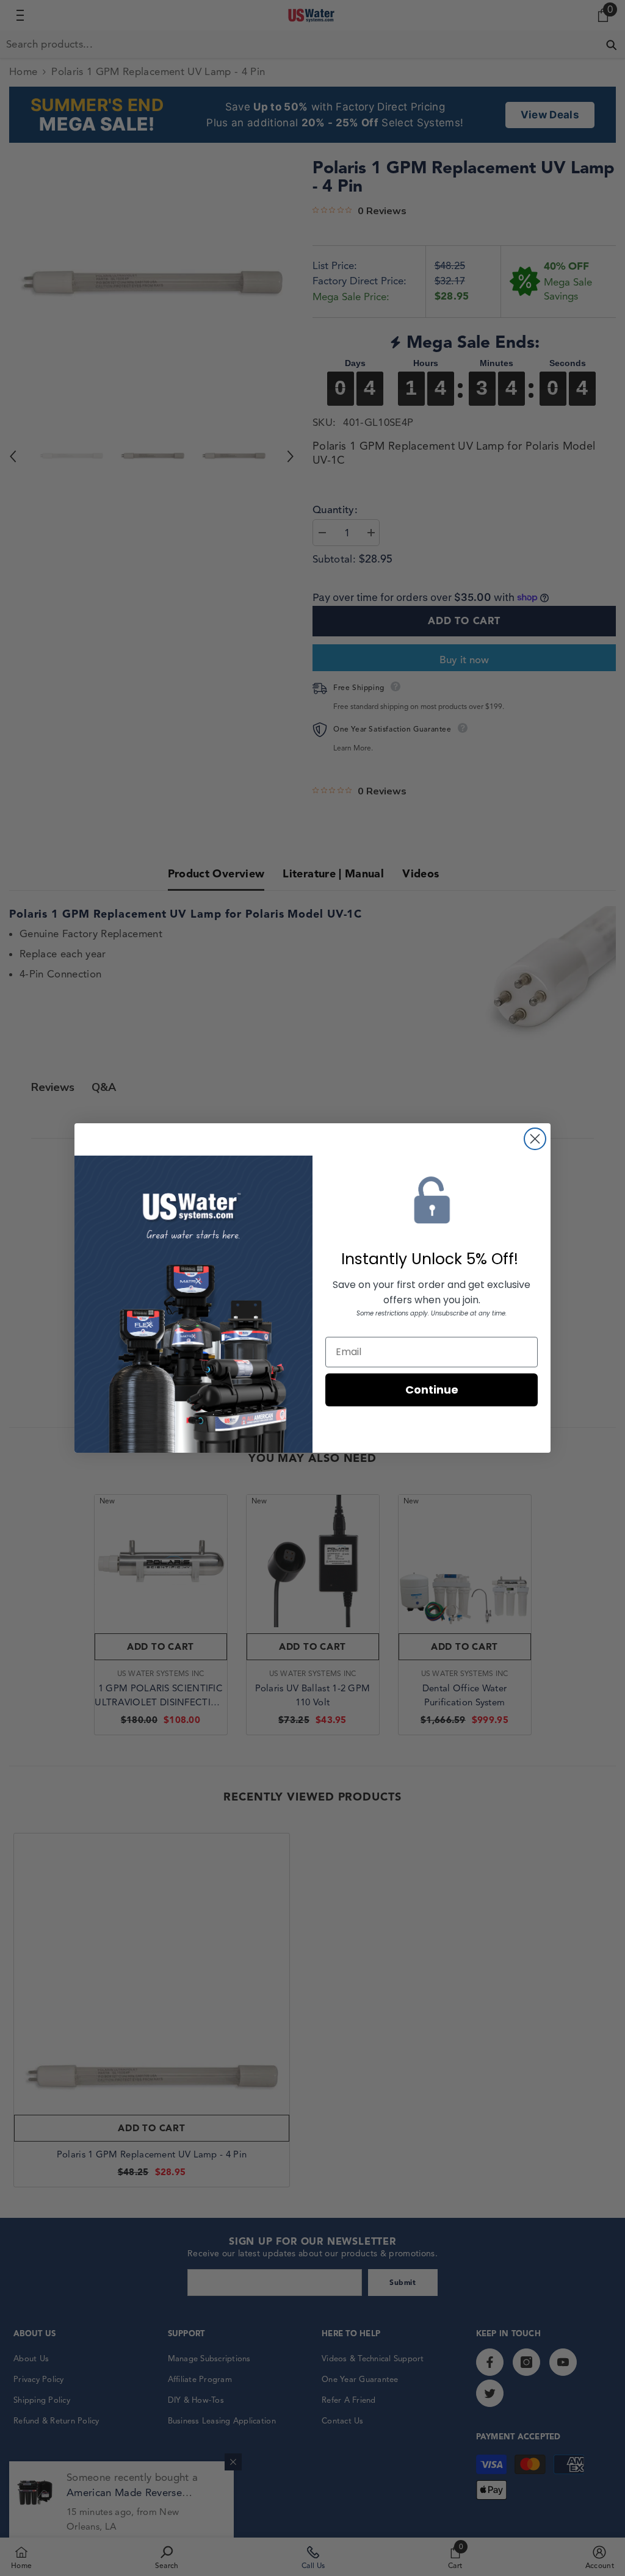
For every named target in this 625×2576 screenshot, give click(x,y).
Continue (432, 1390)
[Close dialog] (535, 1139)
